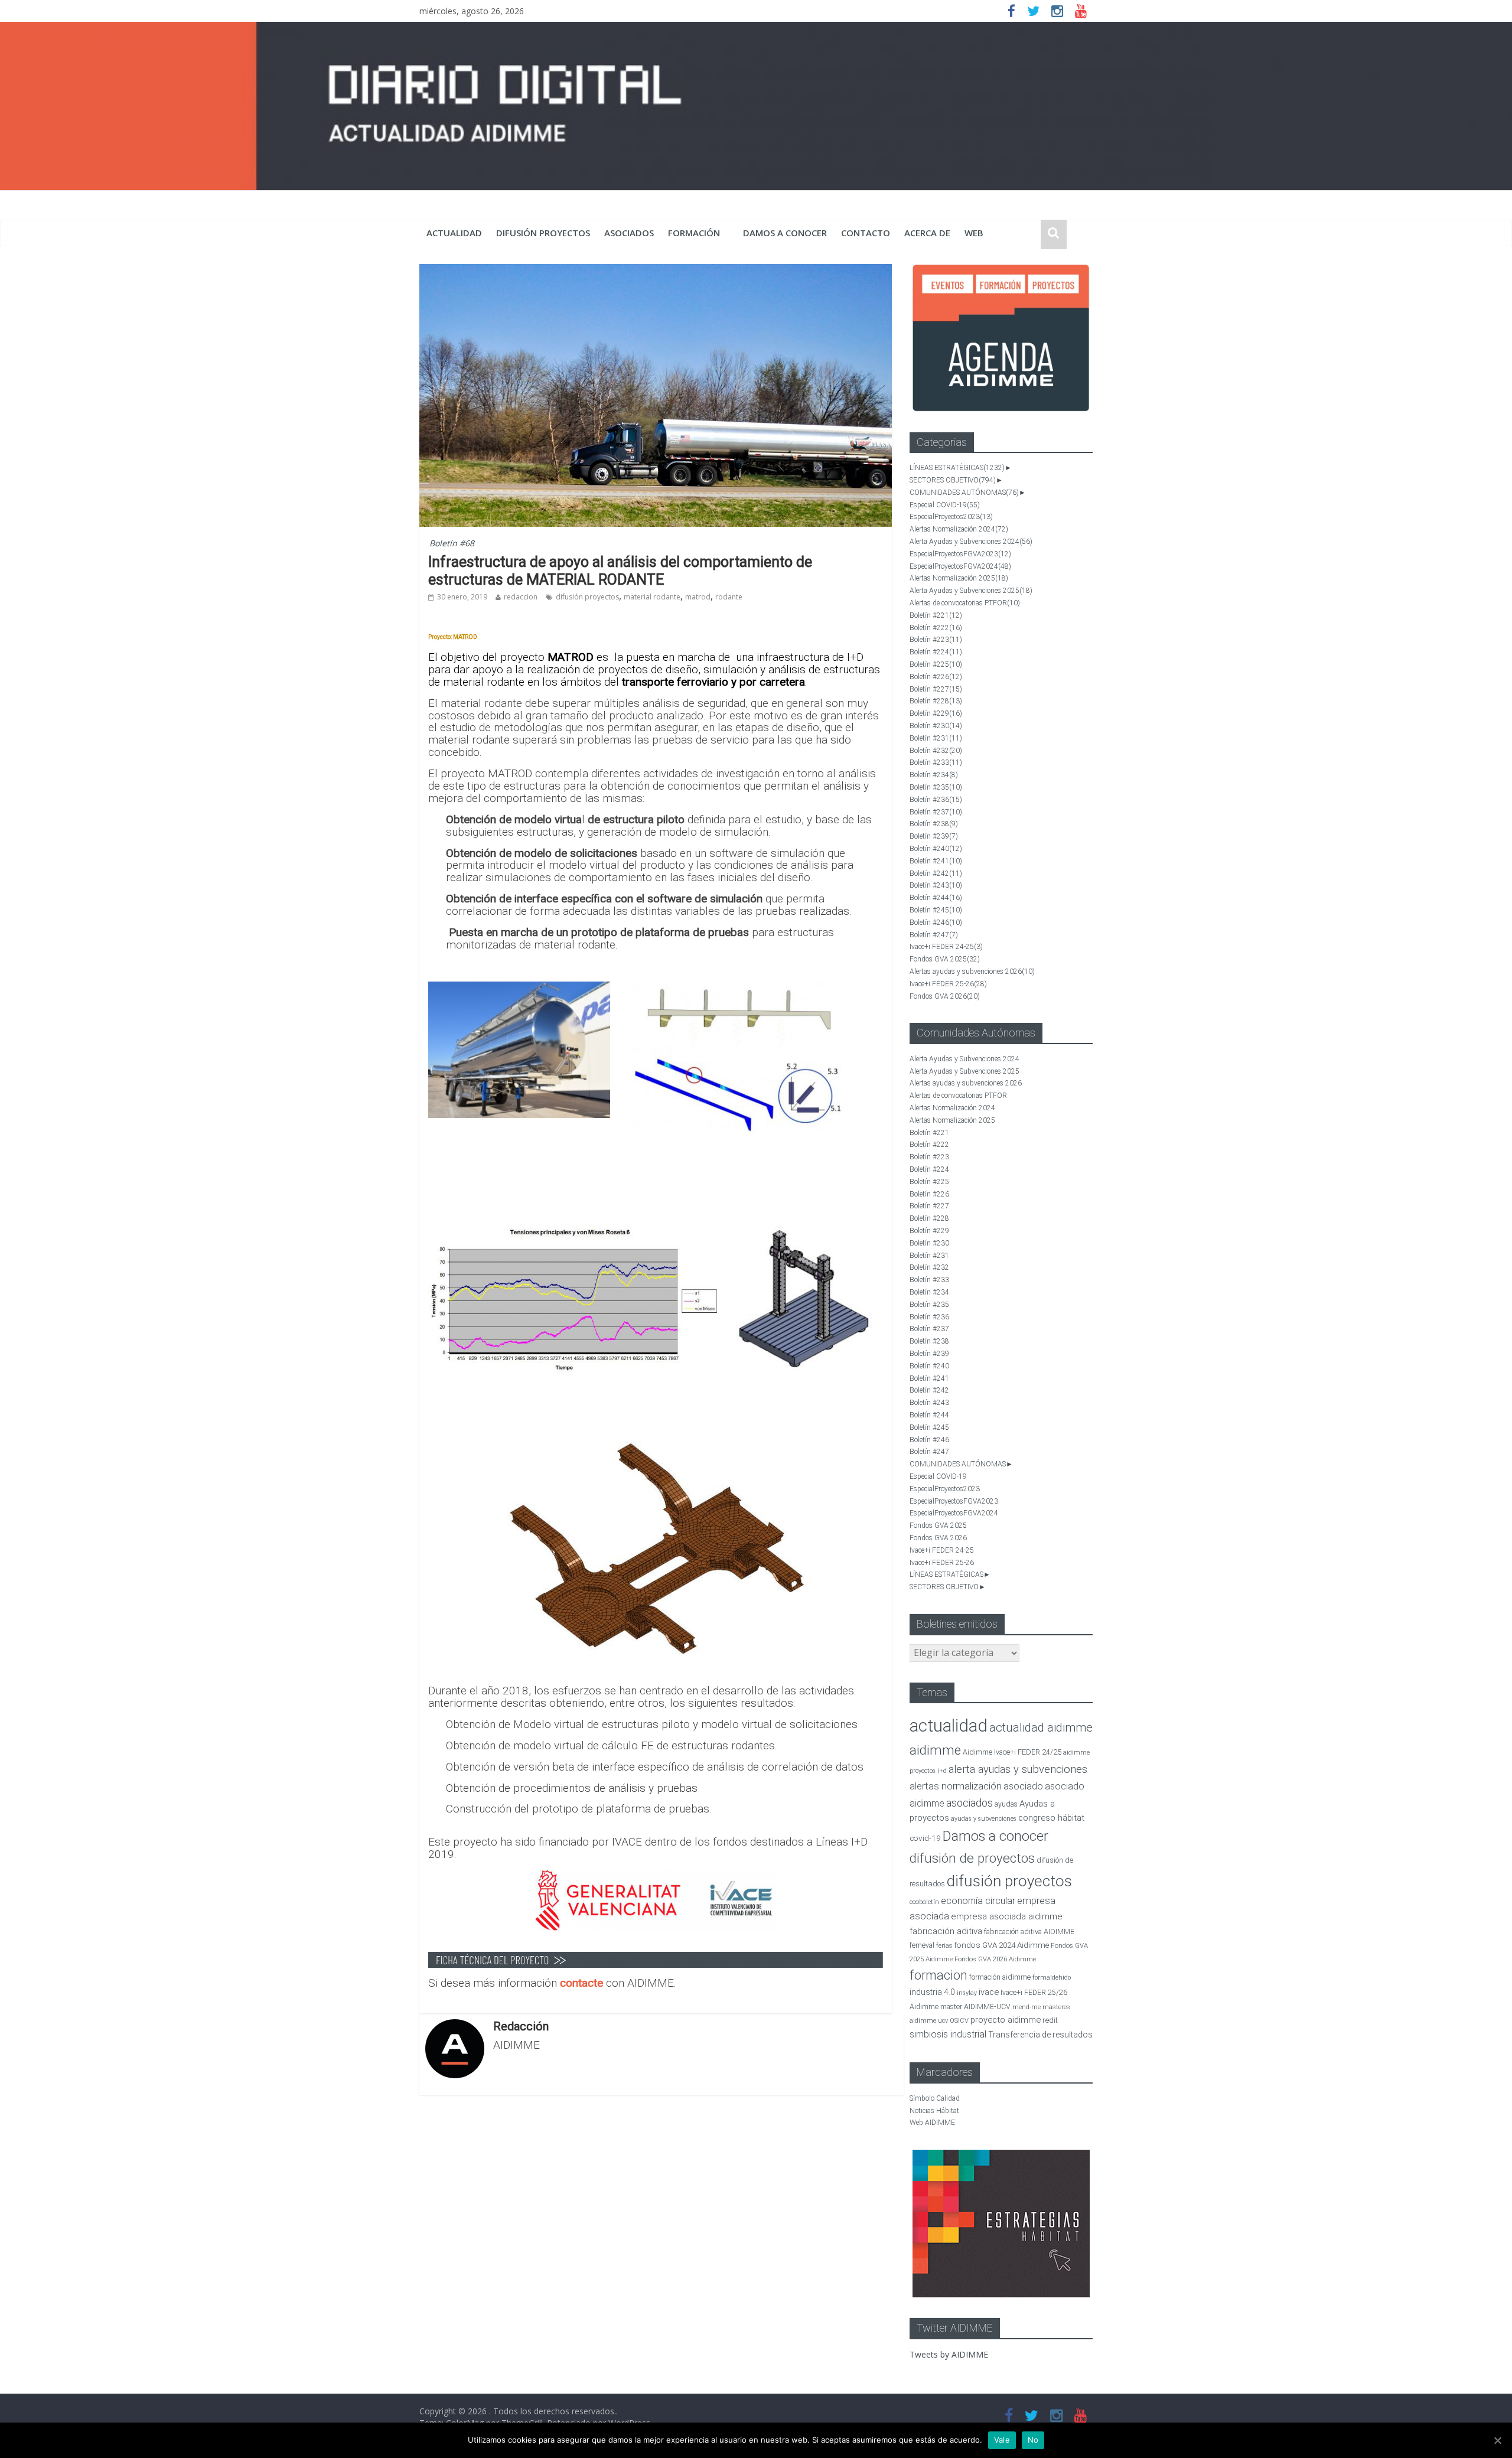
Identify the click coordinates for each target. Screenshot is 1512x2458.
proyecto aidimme (1006, 2020)
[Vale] (1497, 2440)
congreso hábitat (1051, 1818)
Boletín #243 (936, 885)
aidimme (935, 1750)
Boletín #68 (452, 543)
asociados (629, 233)
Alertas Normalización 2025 (959, 578)
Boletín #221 (936, 615)
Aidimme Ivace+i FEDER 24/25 (1012, 1752)
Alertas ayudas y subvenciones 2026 (972, 972)
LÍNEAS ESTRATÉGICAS (957, 468)
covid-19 (925, 1838)
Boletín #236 (936, 800)
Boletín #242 (936, 873)
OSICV (959, 2021)
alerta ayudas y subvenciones (1018, 1769)
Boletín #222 (936, 628)
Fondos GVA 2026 (945, 996)
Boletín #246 (936, 922)
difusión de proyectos (972, 1858)
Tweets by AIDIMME (949, 2354)
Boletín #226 (936, 677)
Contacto (866, 233)
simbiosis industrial (948, 2034)
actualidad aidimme (1041, 1727)
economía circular (978, 1901)
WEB (974, 233)
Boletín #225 (936, 664)
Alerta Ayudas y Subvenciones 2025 (971, 591)
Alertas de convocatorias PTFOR (965, 603)
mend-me (1027, 2007)
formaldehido (1052, 1978)
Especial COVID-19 (945, 505)
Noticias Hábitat (934, 2111)
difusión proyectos (543, 233)
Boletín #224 (936, 652)
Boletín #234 (934, 775)
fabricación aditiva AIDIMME (1029, 1931)
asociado (1023, 1786)
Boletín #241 (936, 861)
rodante (729, 597)
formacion (939, 1975)
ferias (944, 1946)
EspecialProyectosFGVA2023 (960, 554)
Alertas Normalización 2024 (959, 529)
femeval (922, 1945)
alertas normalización (956, 1786)
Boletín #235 (936, 787)
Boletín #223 (936, 640)
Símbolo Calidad (935, 2098)
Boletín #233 (936, 762)
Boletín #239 (934, 836)
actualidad (454, 233)
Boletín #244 (936, 898)
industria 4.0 (932, 1992)
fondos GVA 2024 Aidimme (1002, 1945)
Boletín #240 (936, 849)
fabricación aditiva (946, 1931)
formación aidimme (1000, 1977)
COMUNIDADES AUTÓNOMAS (964, 493)
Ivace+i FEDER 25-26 (948, 984)
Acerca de (927, 233)
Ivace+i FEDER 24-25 (946, 947)
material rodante (652, 597)
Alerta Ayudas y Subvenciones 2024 (971, 542)
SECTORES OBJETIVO (953, 480)
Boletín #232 (936, 751)
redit (1050, 2020)
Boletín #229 (936, 713)
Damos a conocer (785, 233)
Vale (1002, 2440)
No (1033, 2440)
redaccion (521, 597)
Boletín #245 (936, 910)
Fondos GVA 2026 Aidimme (995, 1959)
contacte (583, 1983)
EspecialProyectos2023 (951, 517)
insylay (967, 1993)
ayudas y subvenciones (984, 1819)
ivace (989, 1992)
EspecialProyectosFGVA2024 (960, 566)
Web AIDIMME (932, 2123)
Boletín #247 (934, 935)
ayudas (1006, 1804)
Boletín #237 (936, 812)
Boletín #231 (936, 738)
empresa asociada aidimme (1007, 1916)
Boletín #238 (934, 824)
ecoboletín (924, 1902)
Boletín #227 (936, 689)
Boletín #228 (936, 701)
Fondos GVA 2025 (945, 959)
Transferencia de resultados (1040, 2035)
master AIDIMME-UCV (975, 2007)
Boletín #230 (936, 726)
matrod (698, 597)
